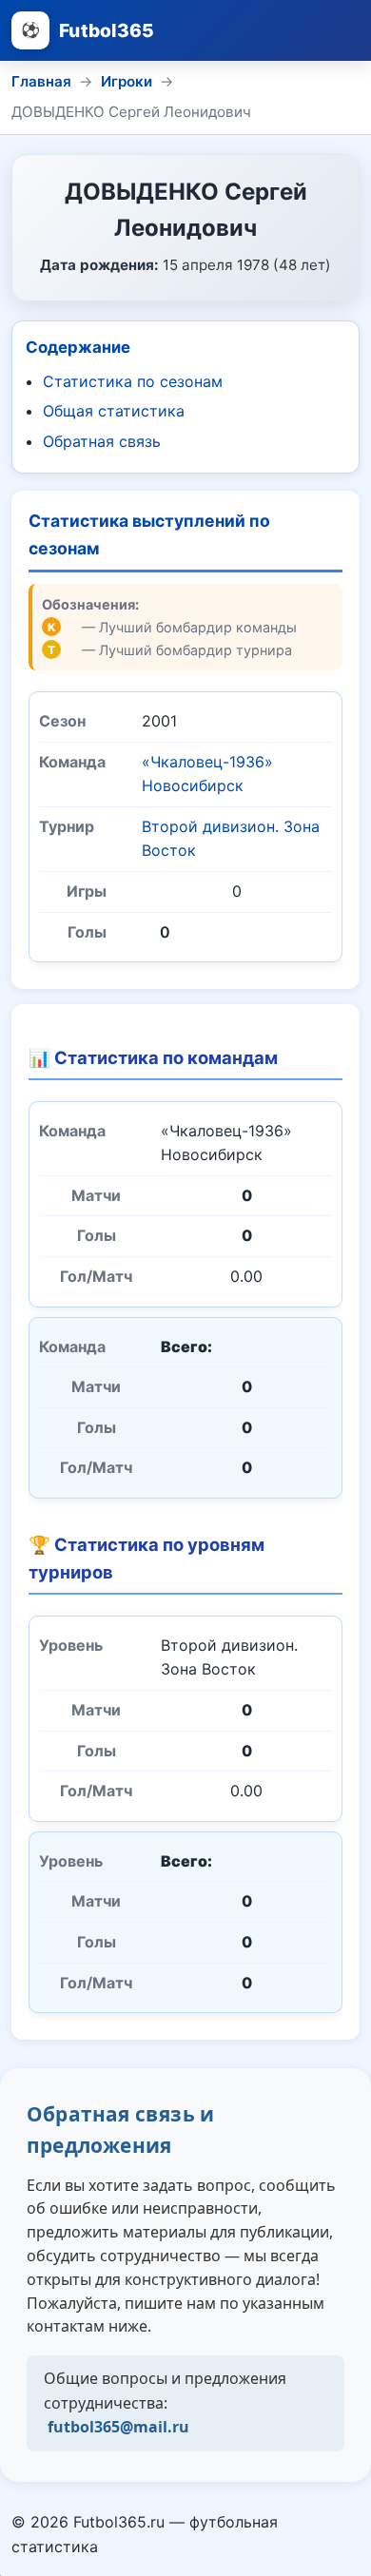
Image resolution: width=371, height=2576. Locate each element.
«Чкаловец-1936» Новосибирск (207, 774)
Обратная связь (102, 441)
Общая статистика (114, 411)
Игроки (127, 81)
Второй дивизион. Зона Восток (231, 839)
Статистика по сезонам (133, 381)
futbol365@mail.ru (118, 2427)
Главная (41, 81)
